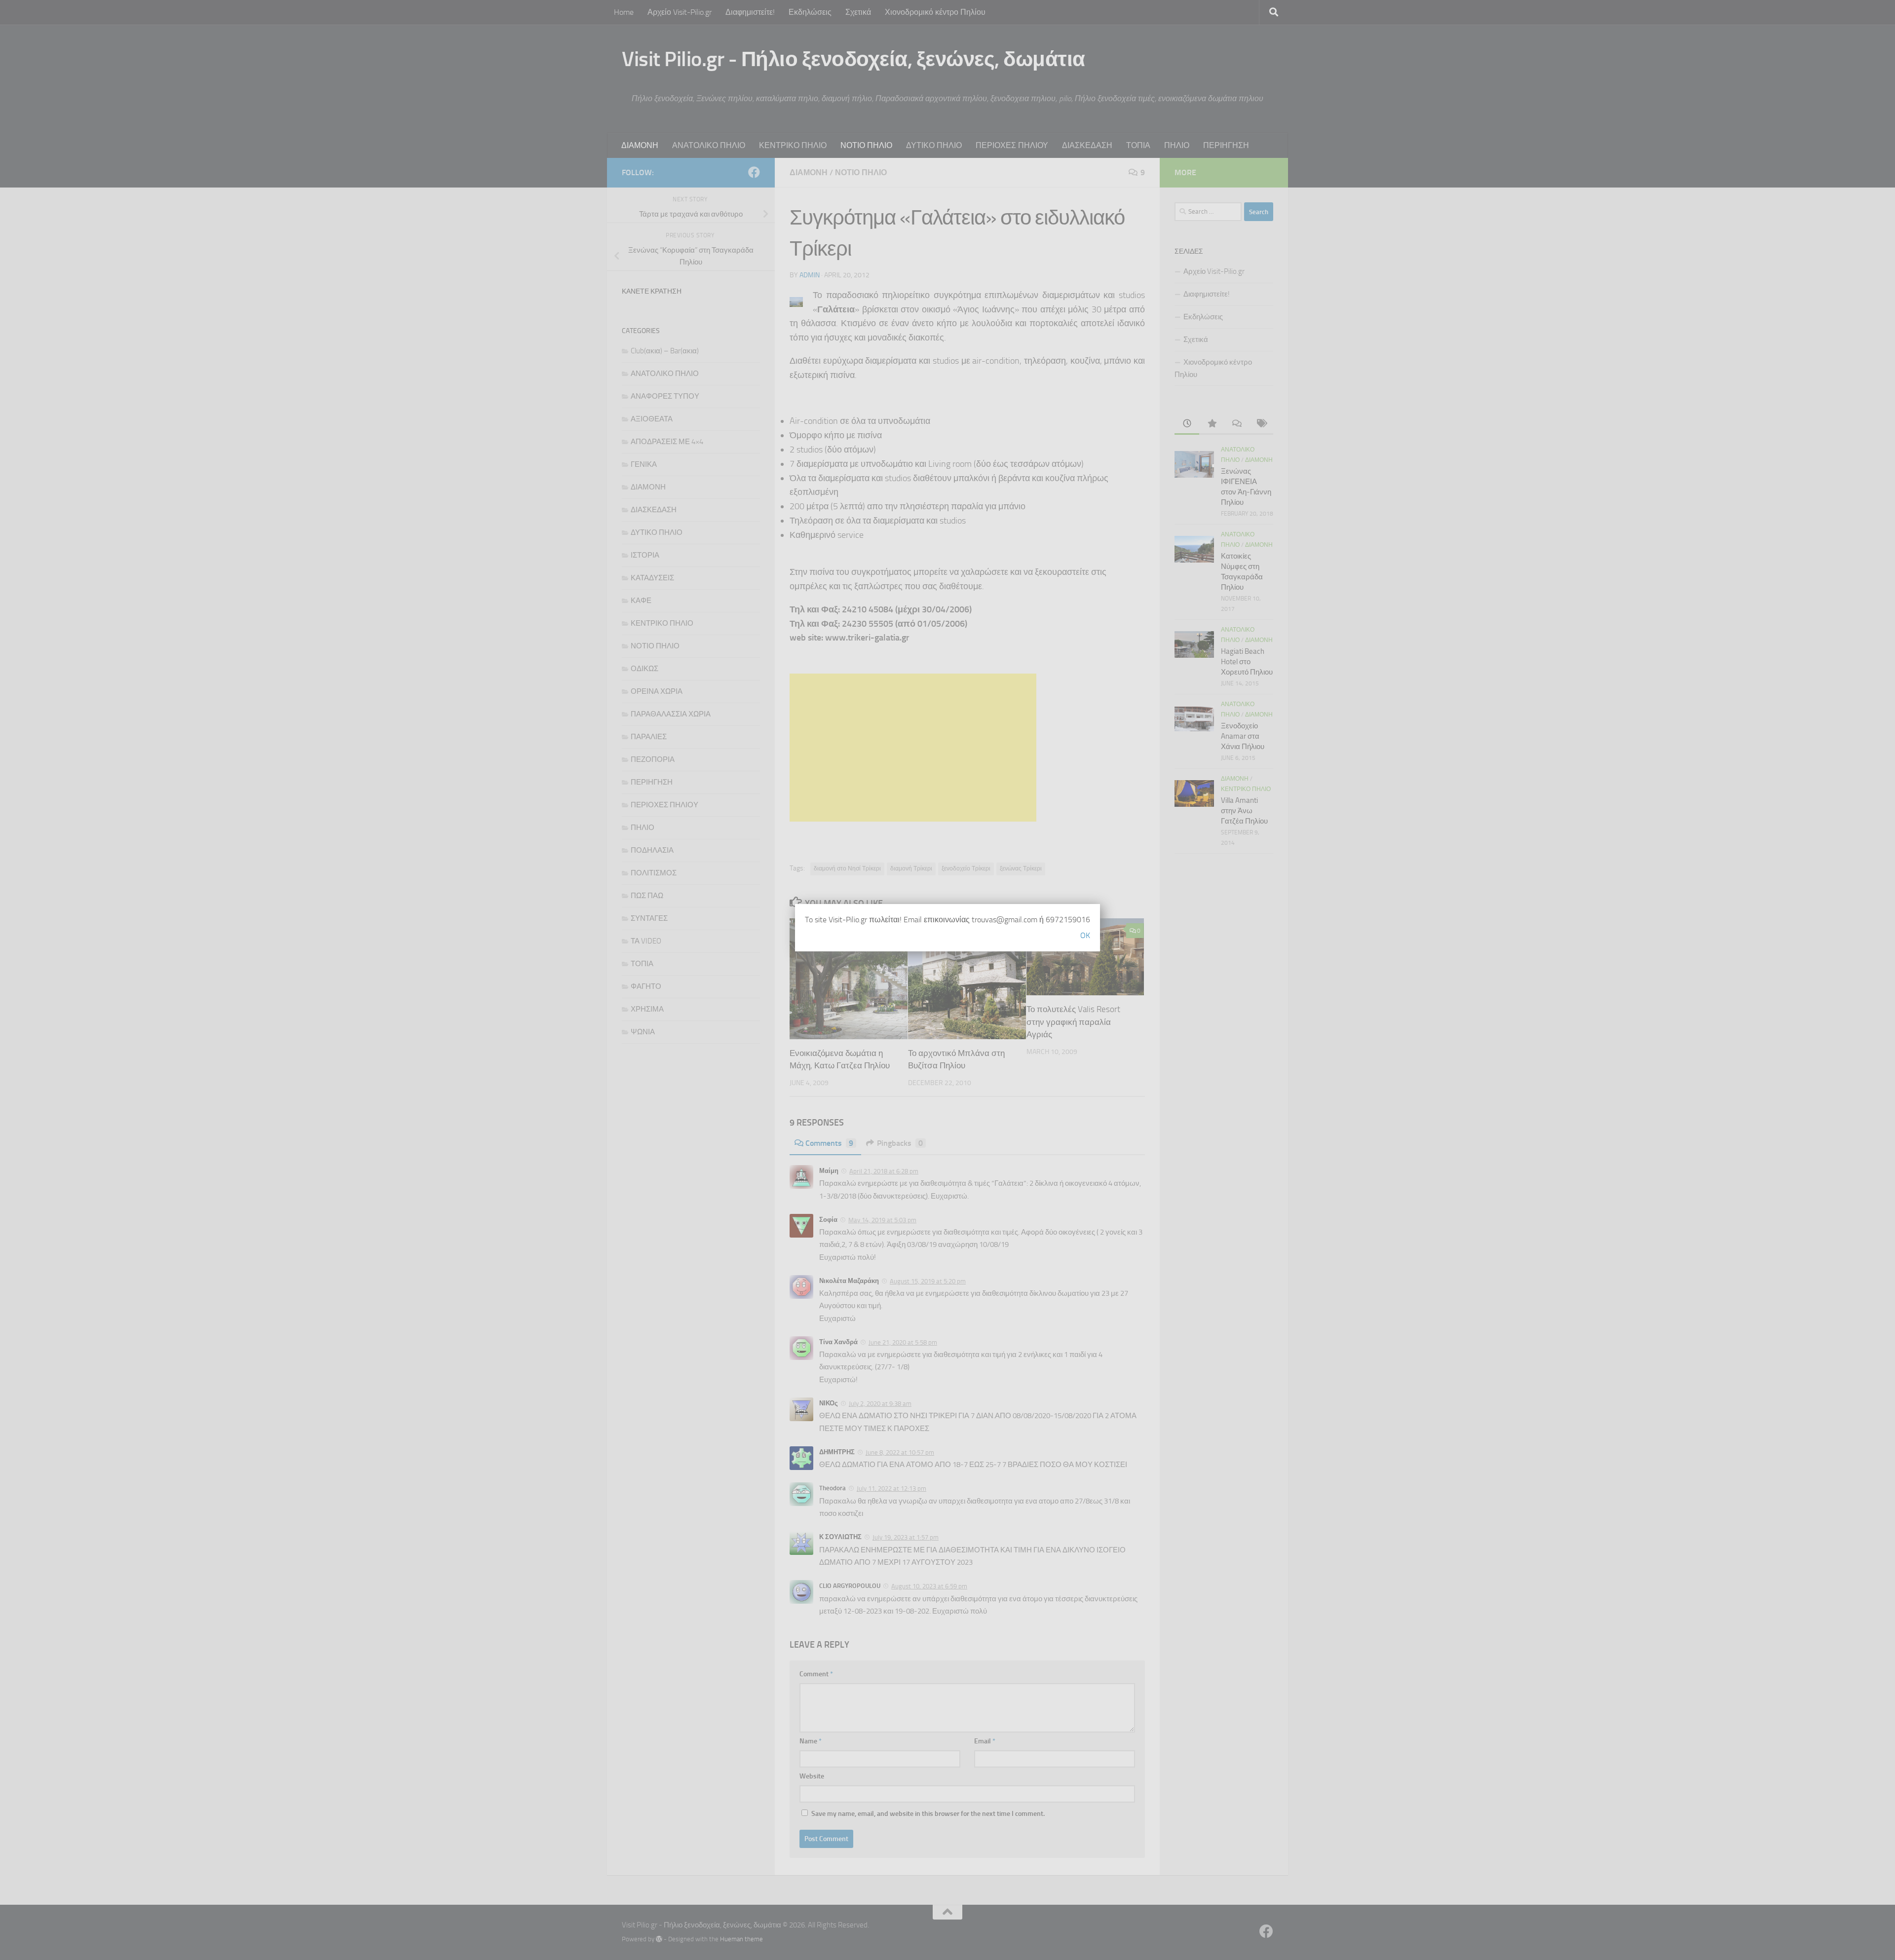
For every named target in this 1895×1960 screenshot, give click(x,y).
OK (1085, 935)
